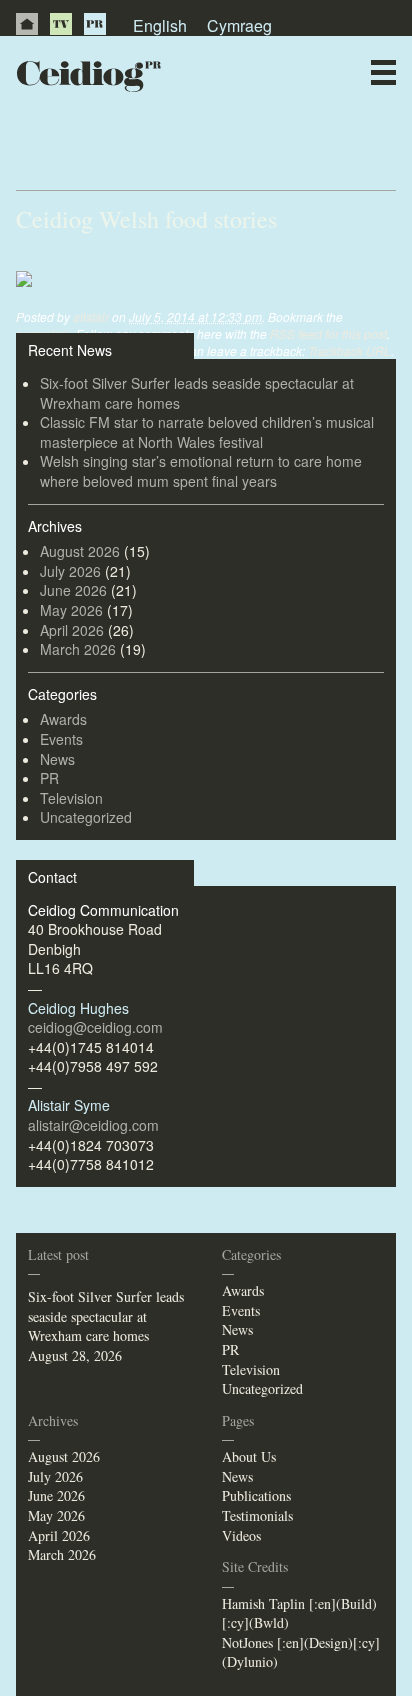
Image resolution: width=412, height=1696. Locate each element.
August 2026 (80, 551)
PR (95, 24)
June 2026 (73, 590)
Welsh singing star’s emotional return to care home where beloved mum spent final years (201, 471)
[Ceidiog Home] (27, 24)
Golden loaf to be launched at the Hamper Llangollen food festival (177, 148)
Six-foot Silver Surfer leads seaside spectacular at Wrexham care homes (197, 393)
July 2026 (70, 571)
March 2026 (78, 649)
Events (61, 739)
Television (71, 798)
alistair (91, 316)
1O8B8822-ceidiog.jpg (96, 258)
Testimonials (257, 1515)
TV (61, 24)
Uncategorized (86, 817)
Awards (63, 719)
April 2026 (72, 630)
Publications (256, 1495)
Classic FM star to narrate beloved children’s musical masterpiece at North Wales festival (207, 432)
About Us (249, 1456)
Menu (383, 72)
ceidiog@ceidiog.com (95, 1027)
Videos (241, 1535)
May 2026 (71, 610)
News (57, 759)
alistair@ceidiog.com (93, 1125)
